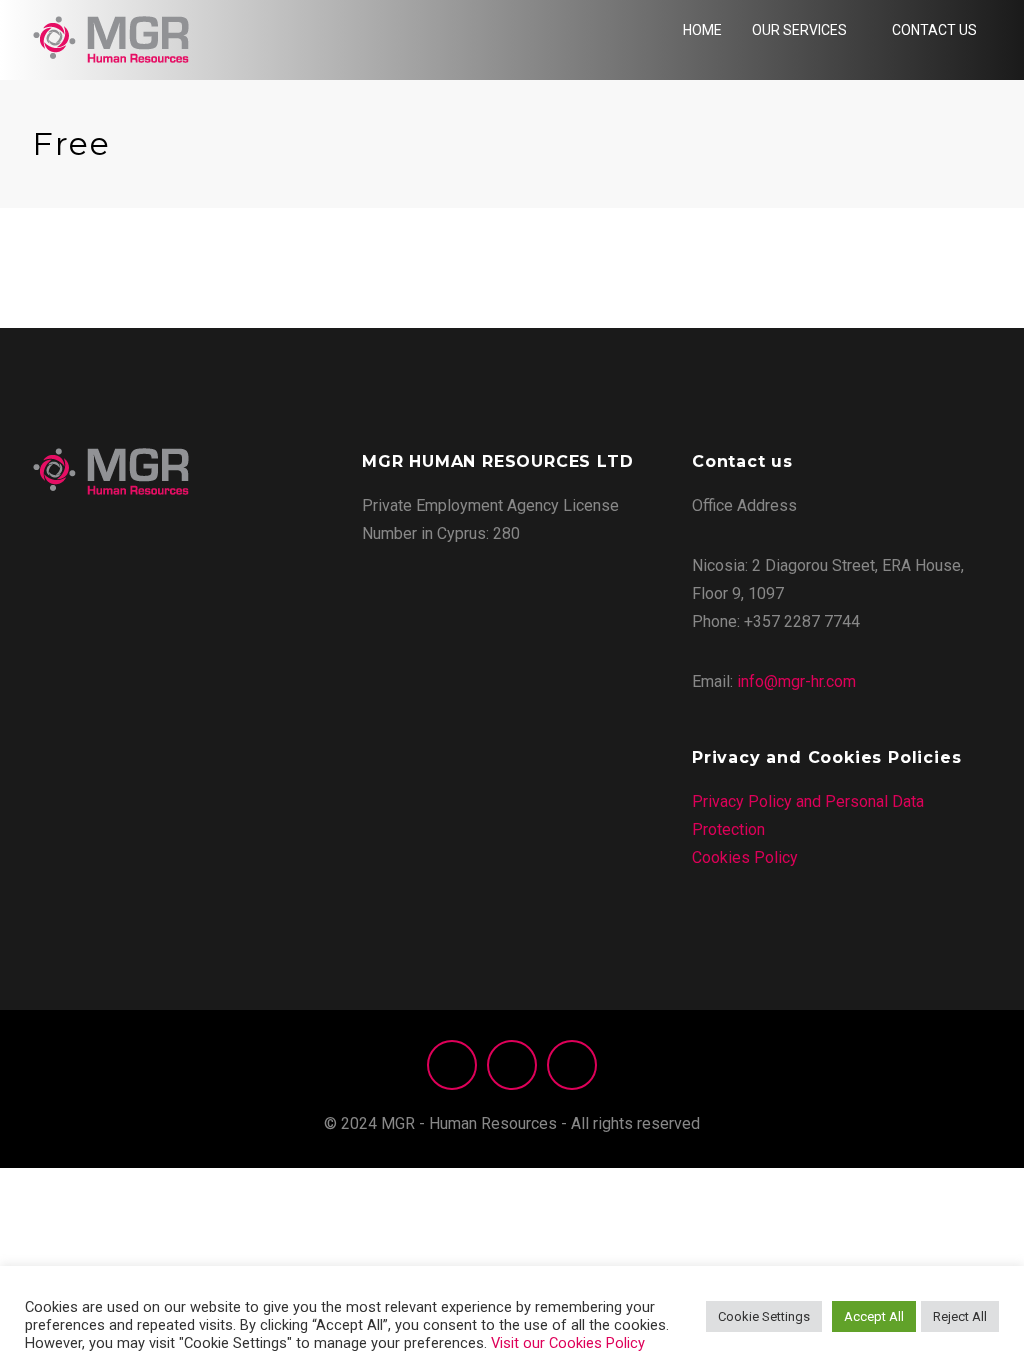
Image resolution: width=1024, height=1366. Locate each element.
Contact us (934, 30)
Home (702, 30)
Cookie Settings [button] (764, 1316)
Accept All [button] (874, 1316)
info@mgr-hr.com (796, 681)
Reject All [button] (960, 1316)
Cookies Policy (745, 857)
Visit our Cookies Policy (568, 1343)
